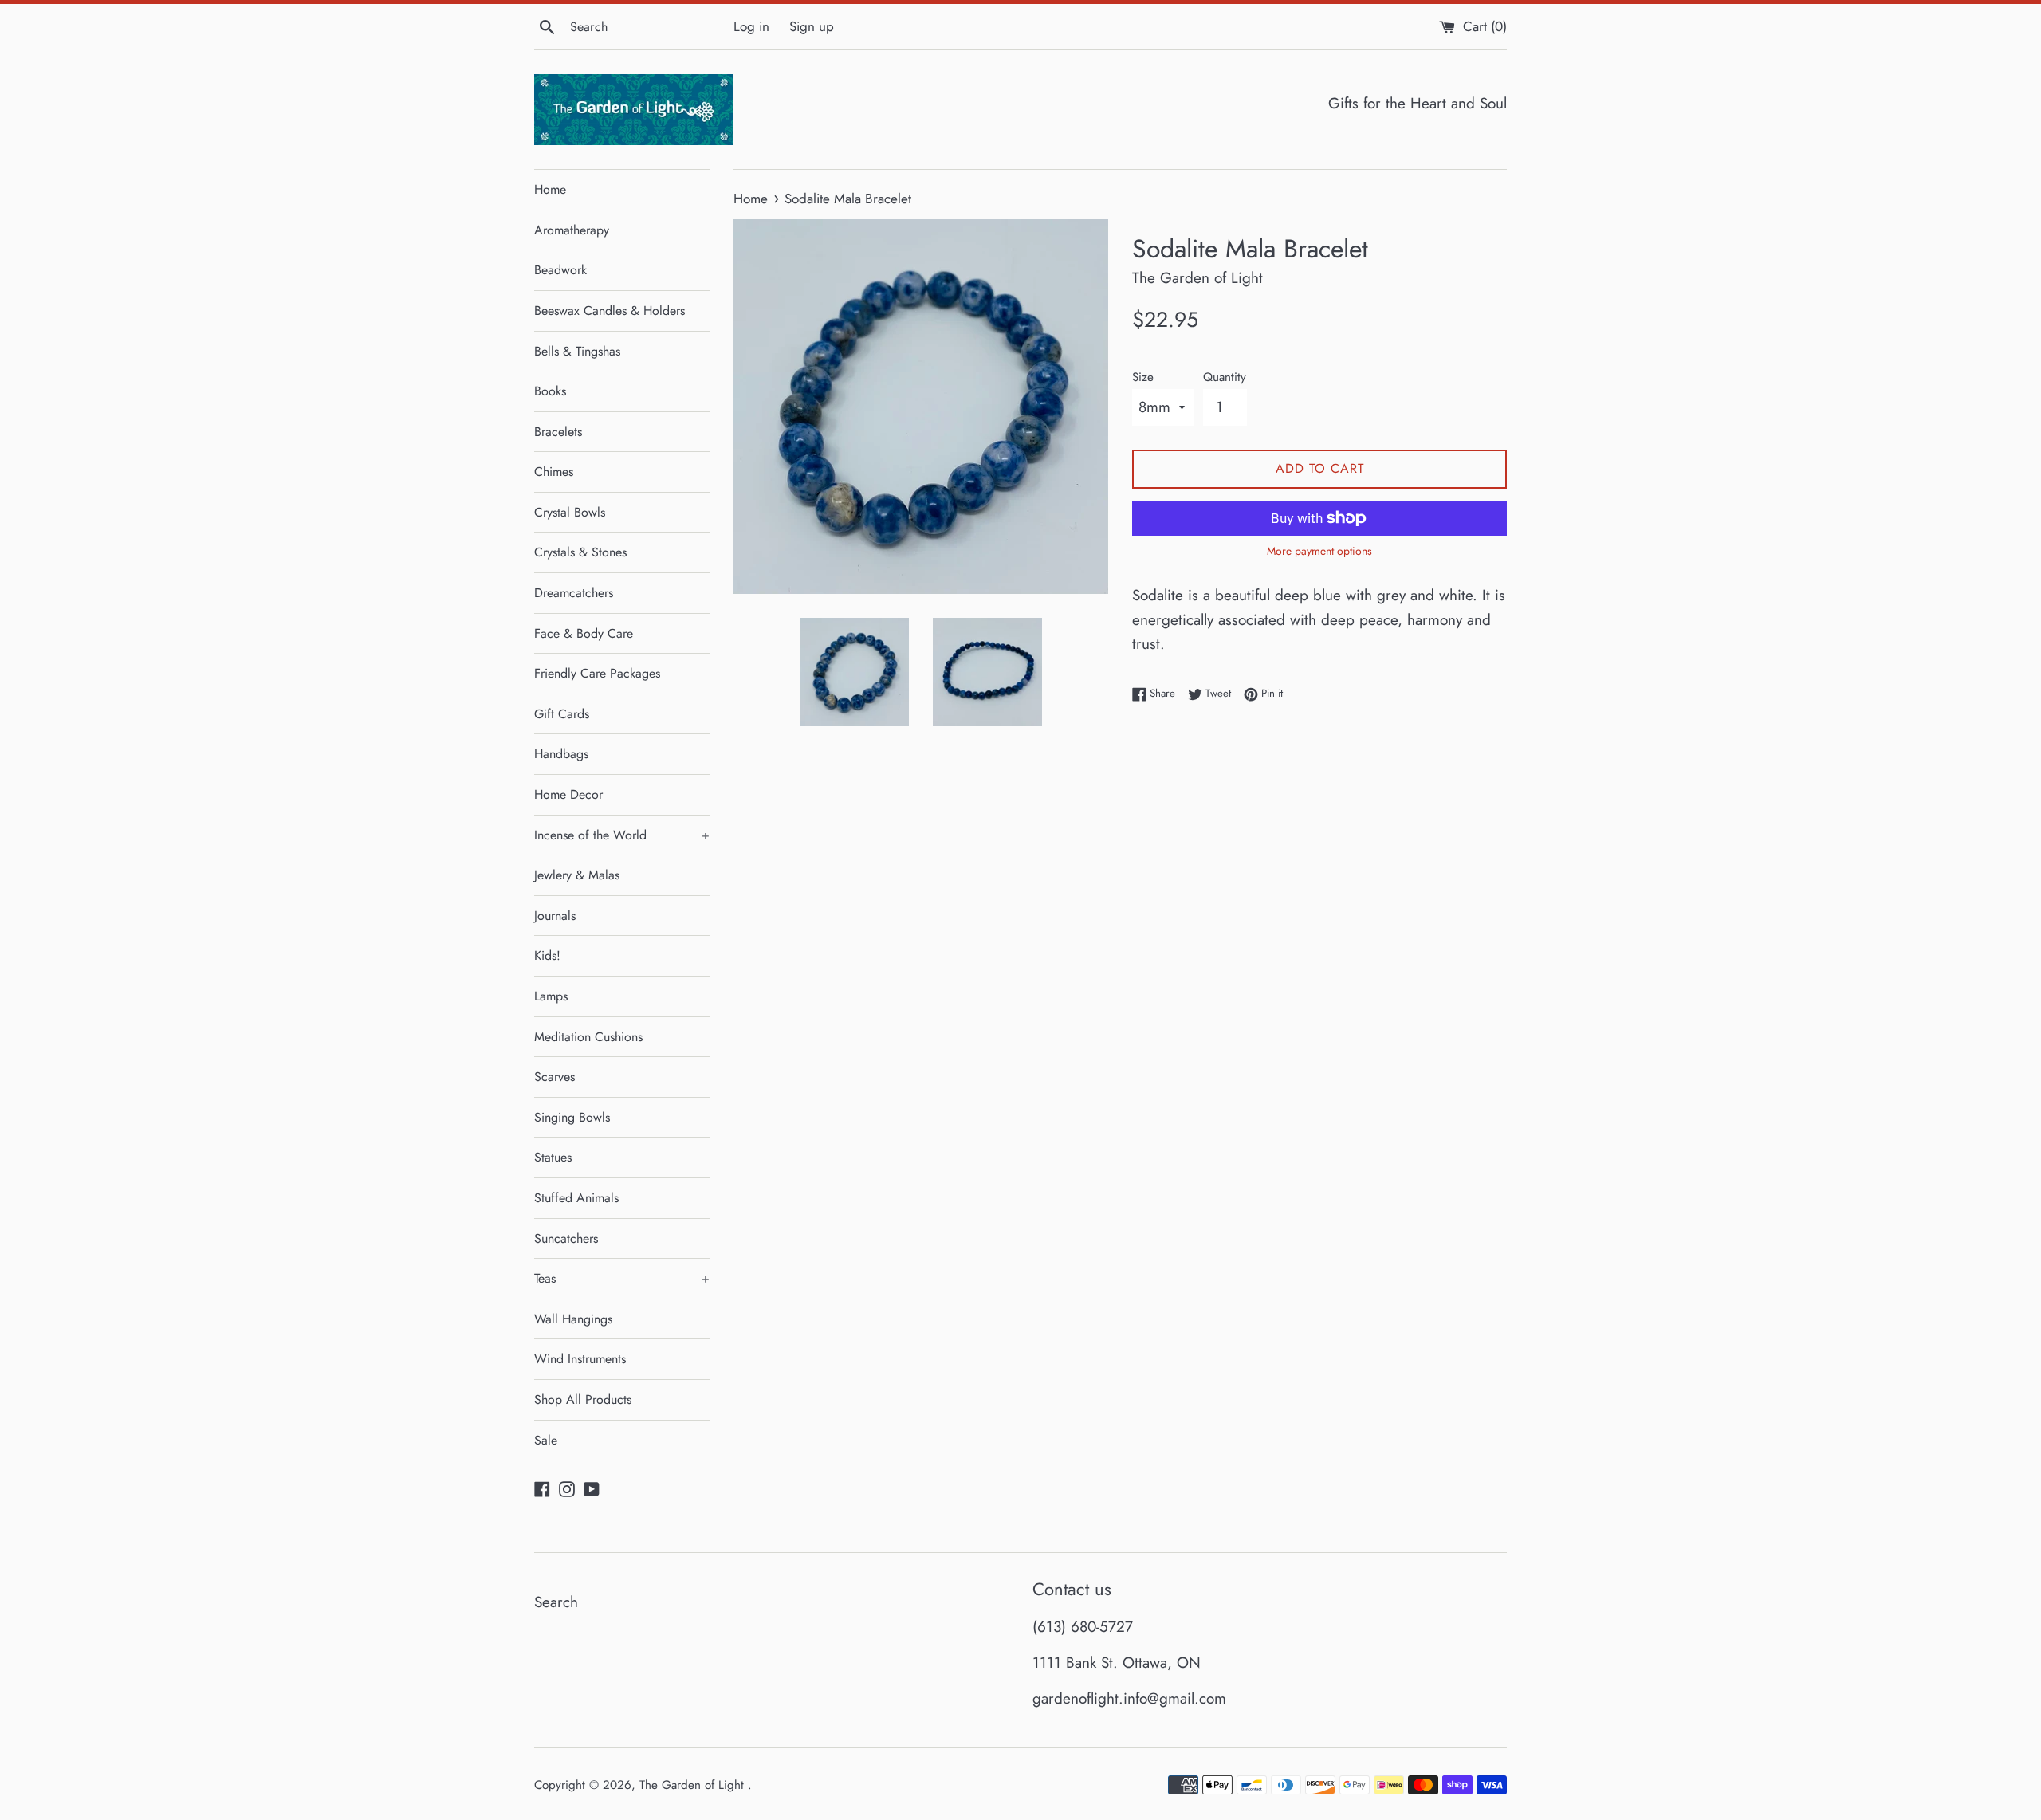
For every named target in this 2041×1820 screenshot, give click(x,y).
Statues (553, 1157)
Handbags (561, 754)
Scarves (554, 1077)
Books (550, 391)
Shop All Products (583, 1399)
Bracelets (558, 432)
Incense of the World (622, 835)
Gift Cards (562, 714)
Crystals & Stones (580, 552)
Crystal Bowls (570, 512)
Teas (622, 1278)
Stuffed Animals (576, 1198)
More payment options (1319, 551)
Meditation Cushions (588, 1037)
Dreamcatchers (574, 593)
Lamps (551, 996)
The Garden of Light (694, 1785)
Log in (751, 26)
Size (1143, 377)
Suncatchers (566, 1238)
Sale (546, 1440)
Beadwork (560, 270)
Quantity (1225, 377)
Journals (555, 916)
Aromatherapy (572, 230)
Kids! (547, 955)
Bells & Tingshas (577, 351)
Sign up (812, 26)
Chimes (554, 472)
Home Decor (568, 794)
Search (556, 1602)
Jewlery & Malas (577, 875)
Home (550, 189)
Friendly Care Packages (597, 673)
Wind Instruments (580, 1359)
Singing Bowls (572, 1117)
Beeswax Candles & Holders (610, 311)
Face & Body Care (584, 633)
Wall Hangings (573, 1319)
